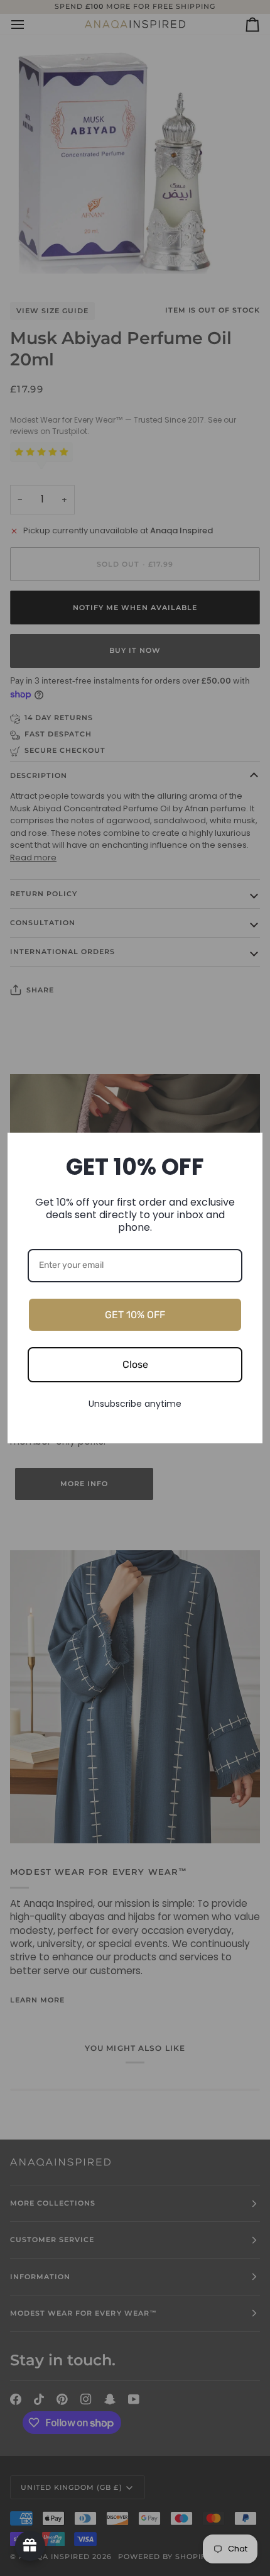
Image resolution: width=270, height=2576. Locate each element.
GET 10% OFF (135, 1315)
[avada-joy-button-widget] (30, 2546)
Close (135, 1364)
